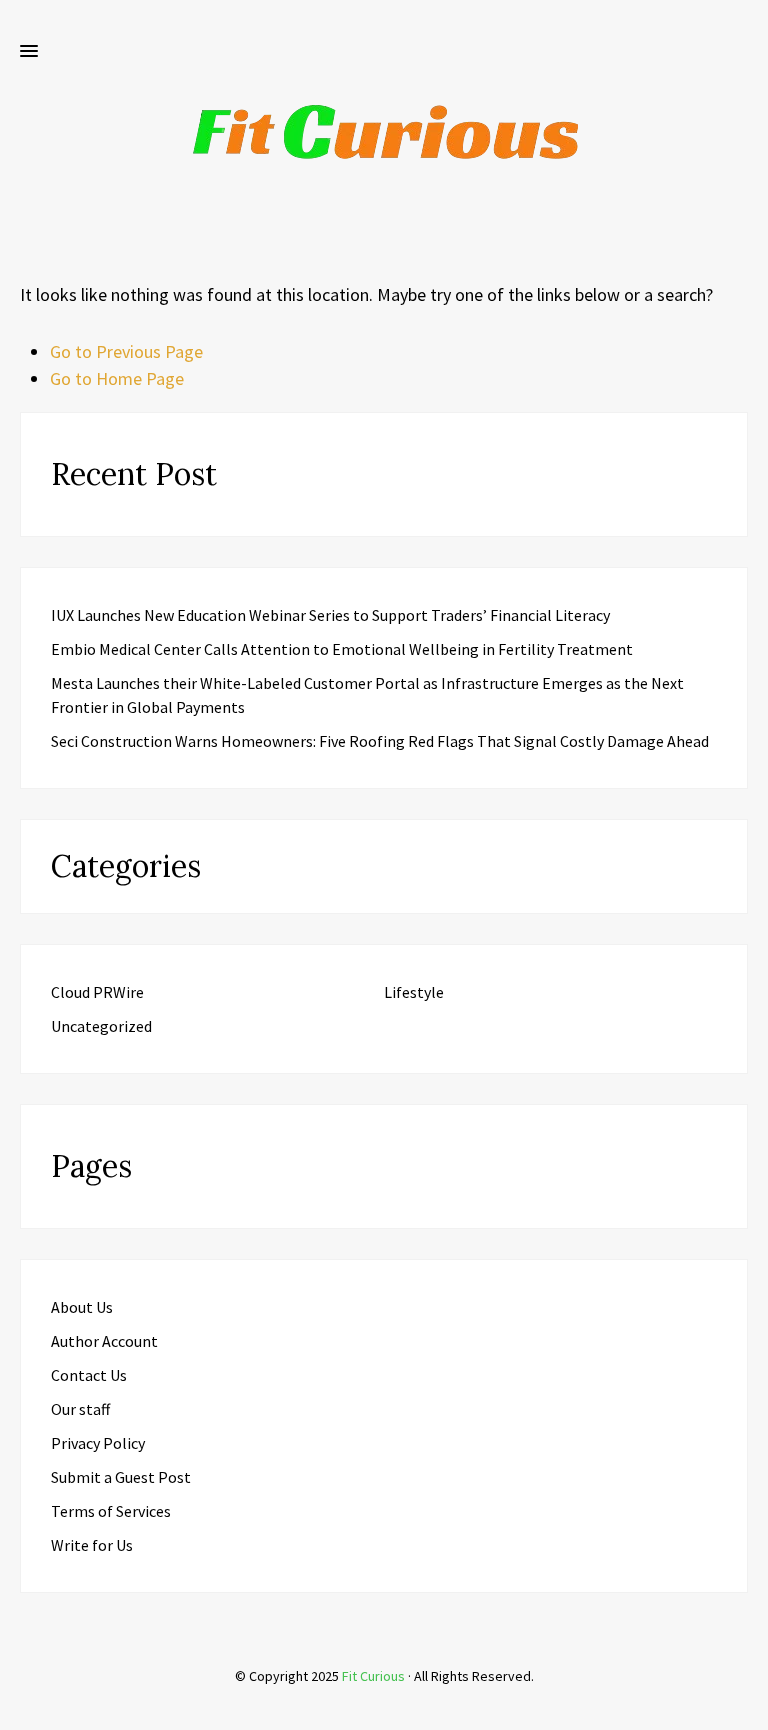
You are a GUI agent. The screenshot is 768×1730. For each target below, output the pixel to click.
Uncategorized (101, 1026)
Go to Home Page (117, 378)
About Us (82, 1307)
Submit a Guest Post (121, 1477)
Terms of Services (111, 1511)
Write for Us (92, 1545)
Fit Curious (373, 1676)
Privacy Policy (98, 1443)
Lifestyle (414, 992)
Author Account (104, 1341)
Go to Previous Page (126, 351)
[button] (29, 52)
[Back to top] (748, 1710)
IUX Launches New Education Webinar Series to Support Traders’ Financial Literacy (330, 615)
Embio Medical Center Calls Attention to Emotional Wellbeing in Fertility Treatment (342, 649)
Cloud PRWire (97, 992)
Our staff (80, 1409)
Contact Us (89, 1375)
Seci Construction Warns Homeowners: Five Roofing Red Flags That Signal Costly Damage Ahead (380, 741)
